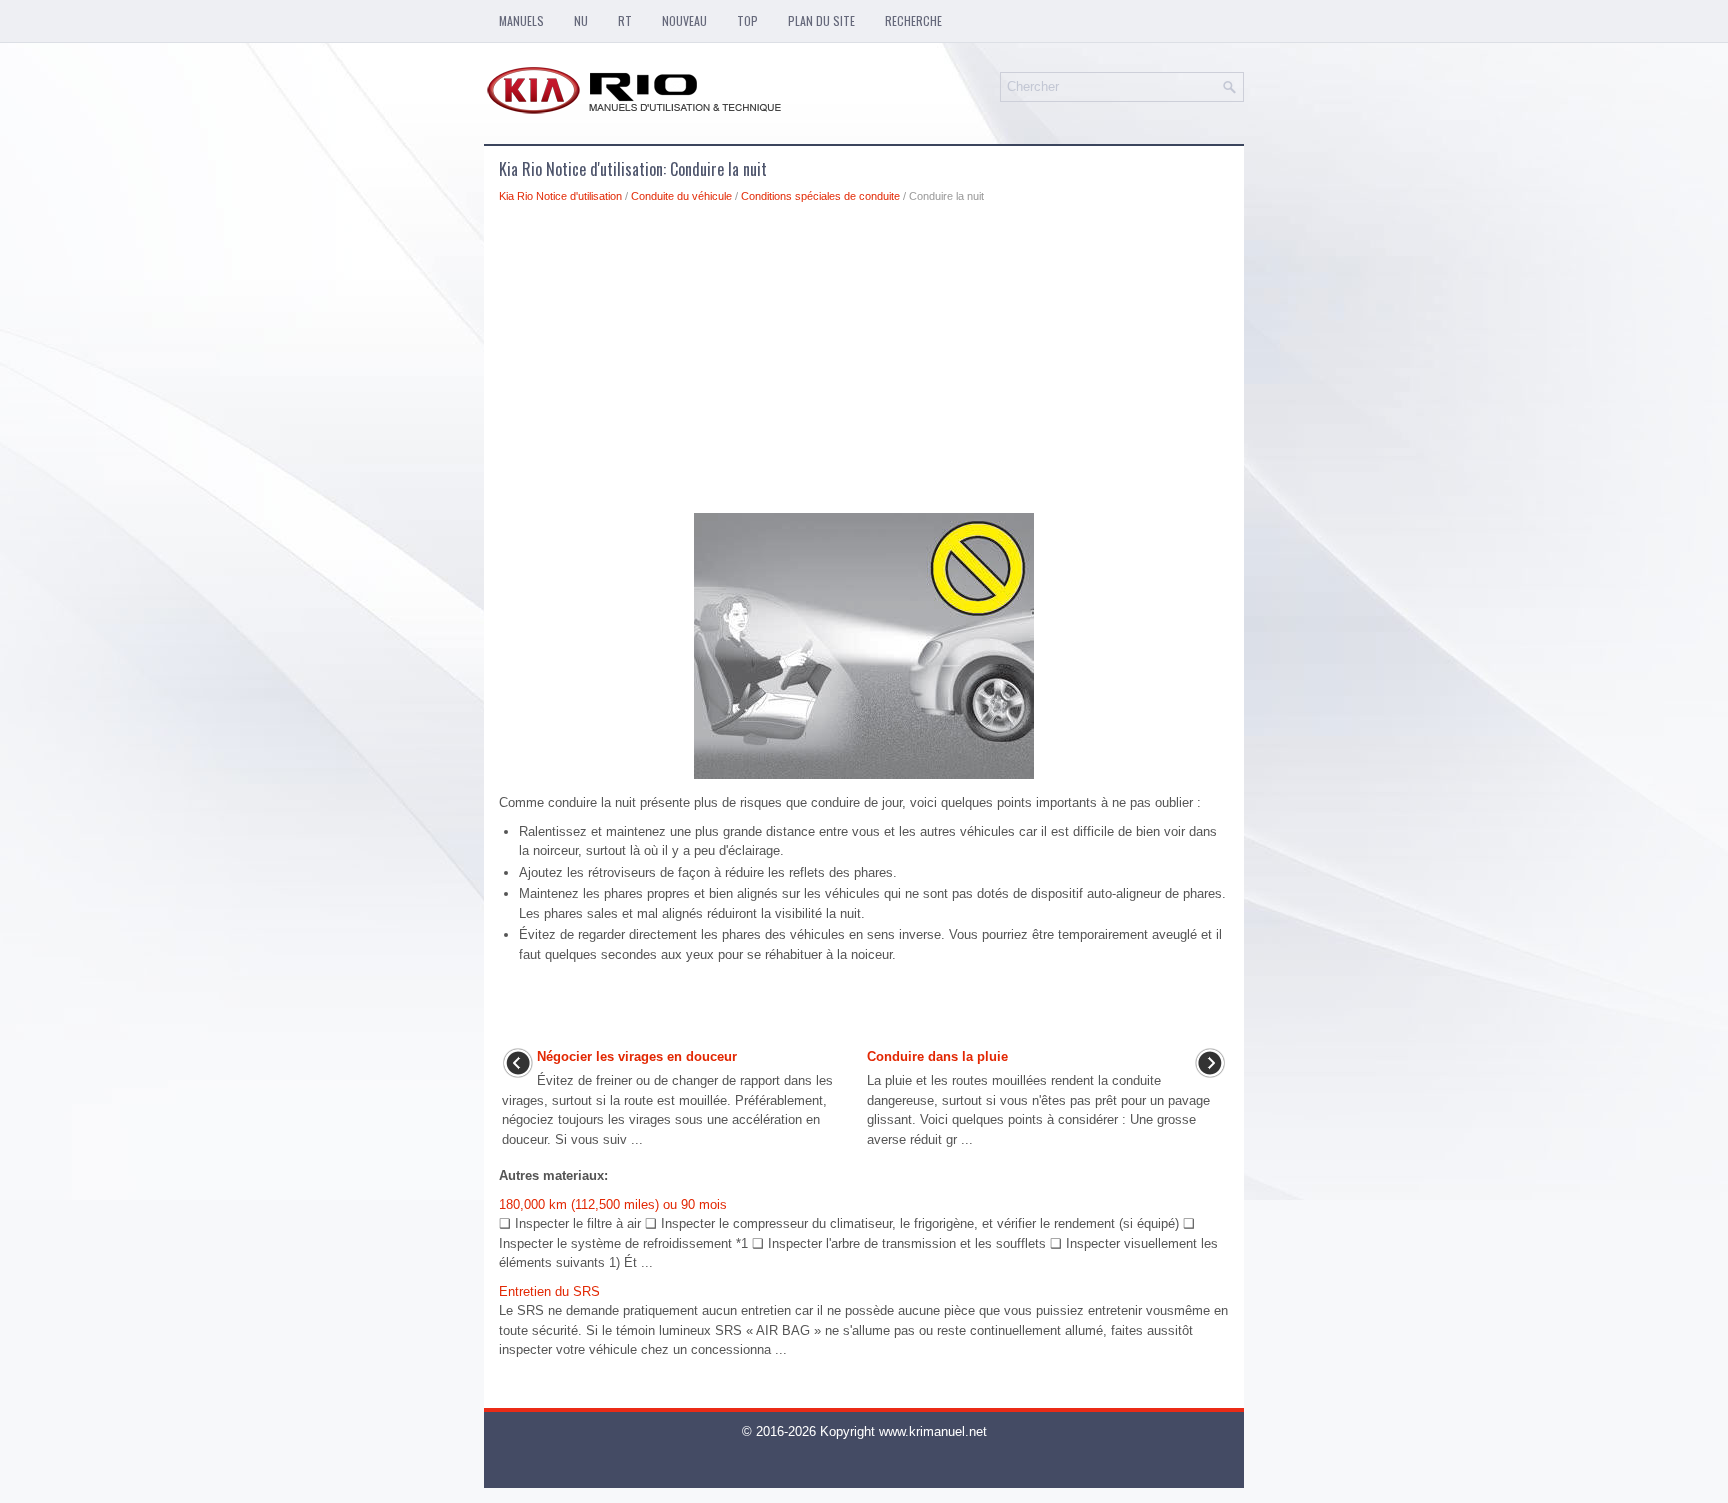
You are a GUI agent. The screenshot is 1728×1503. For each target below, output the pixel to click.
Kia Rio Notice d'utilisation (560, 196)
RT (625, 20)
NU (581, 20)
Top (747, 20)
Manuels (521, 20)
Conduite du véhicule (681, 196)
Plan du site (821, 20)
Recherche (913, 20)
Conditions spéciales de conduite (820, 196)
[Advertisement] (864, 364)
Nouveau (684, 20)
